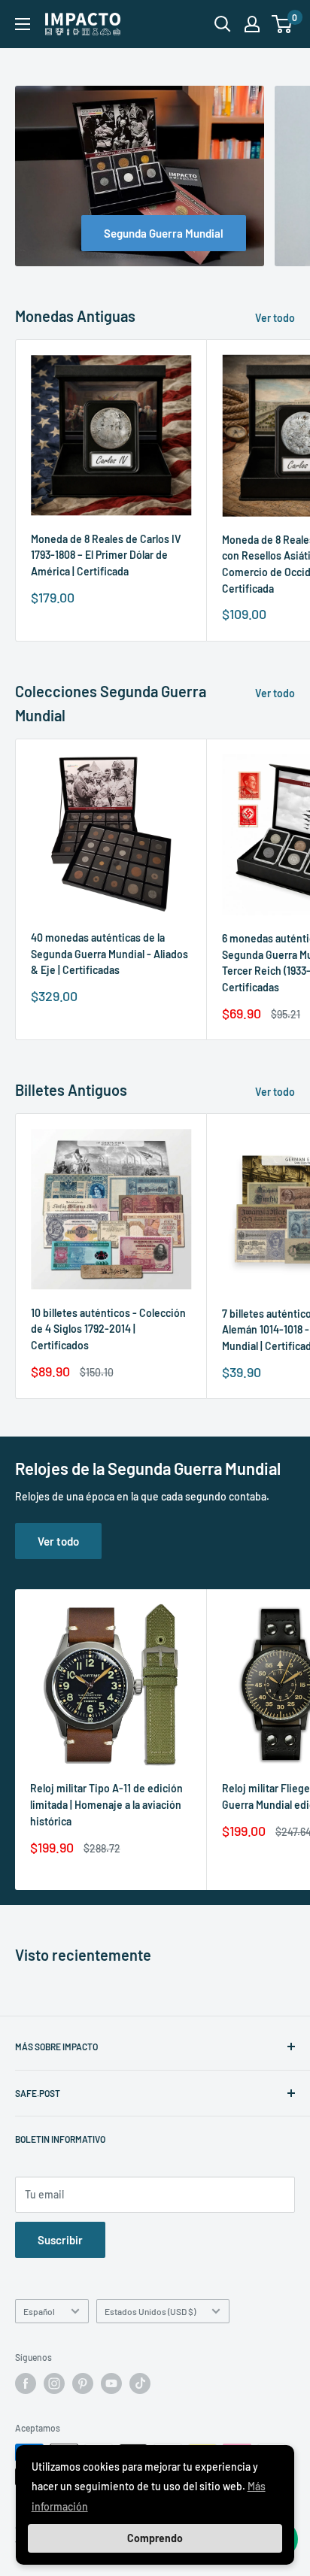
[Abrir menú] (23, 24)
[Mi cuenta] (252, 24)
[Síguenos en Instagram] (54, 2383)
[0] (283, 24)
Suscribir (60, 2240)
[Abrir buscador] (223, 24)
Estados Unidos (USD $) (150, 2311)
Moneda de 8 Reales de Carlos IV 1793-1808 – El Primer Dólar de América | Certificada (106, 555)
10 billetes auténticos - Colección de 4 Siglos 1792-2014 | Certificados (108, 1329)
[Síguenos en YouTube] (111, 2383)
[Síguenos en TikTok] (140, 2383)
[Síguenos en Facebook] (26, 2383)
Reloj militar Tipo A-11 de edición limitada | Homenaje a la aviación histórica (106, 1804)
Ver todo (275, 318)
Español (39, 2311)
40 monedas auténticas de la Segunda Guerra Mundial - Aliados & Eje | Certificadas (109, 954)
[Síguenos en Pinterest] (83, 2383)
